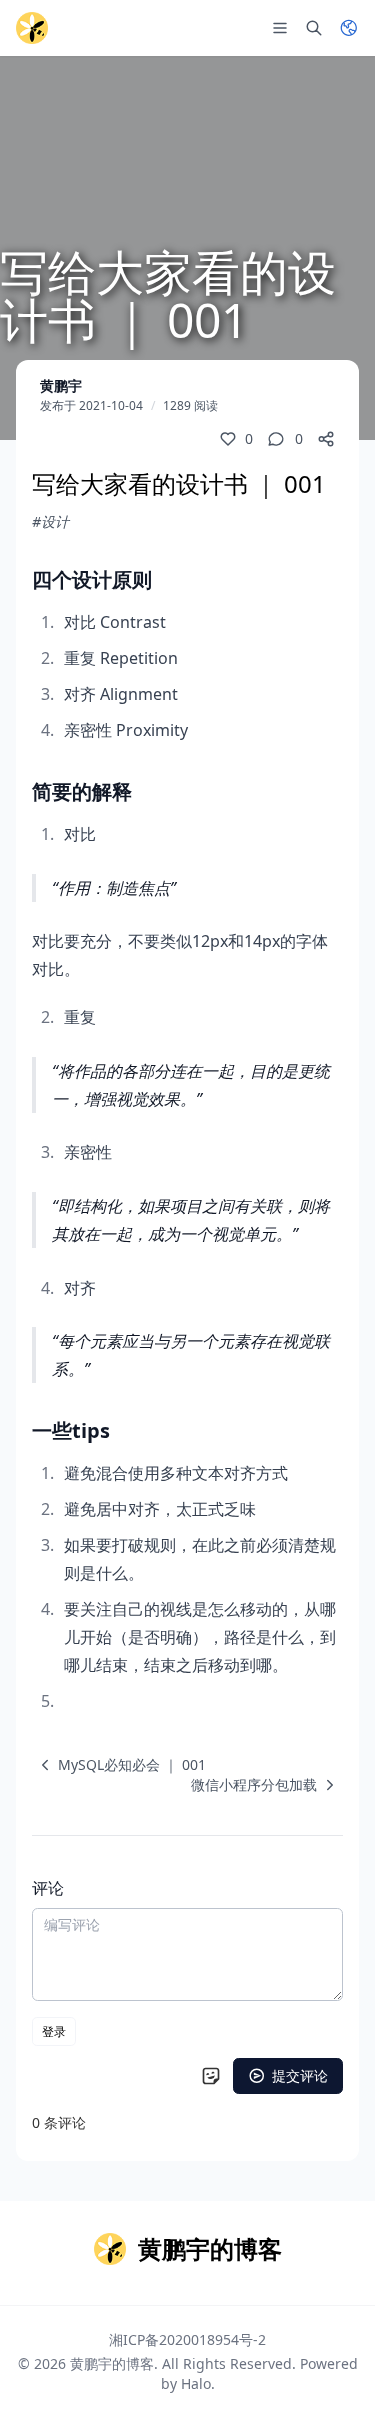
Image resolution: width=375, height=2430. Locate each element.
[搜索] (314, 28)
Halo (196, 2383)
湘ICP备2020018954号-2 (187, 2339)
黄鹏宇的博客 (112, 2363)
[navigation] (119, 1765)
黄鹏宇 (61, 385)
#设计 (50, 521)
